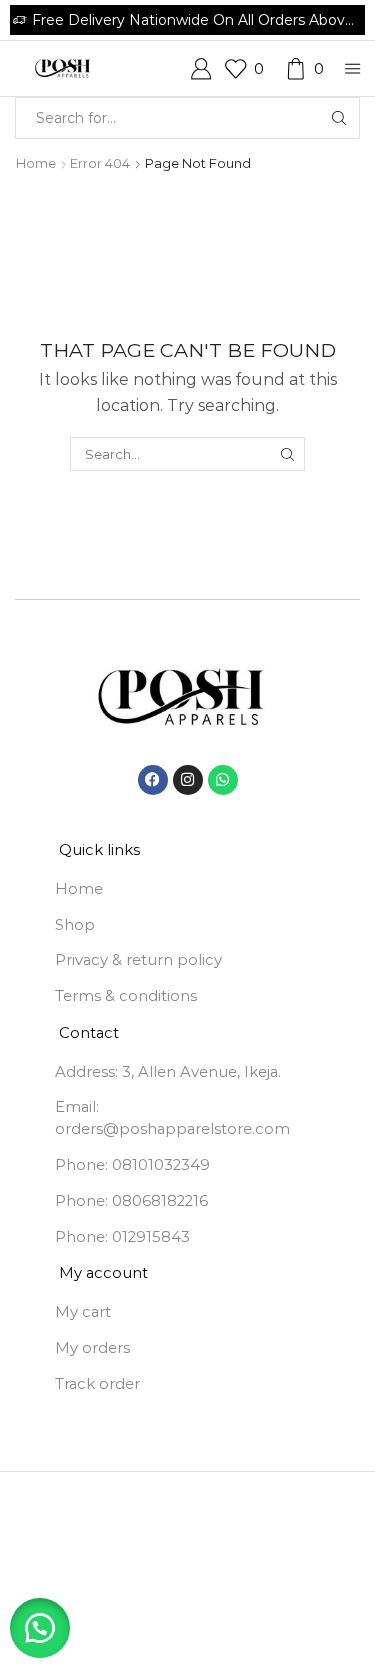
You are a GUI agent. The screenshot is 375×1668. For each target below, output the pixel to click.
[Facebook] (153, 780)
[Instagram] (188, 780)
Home (36, 163)
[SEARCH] (288, 454)
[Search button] (339, 118)
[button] (40, 1628)
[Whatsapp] (223, 780)
